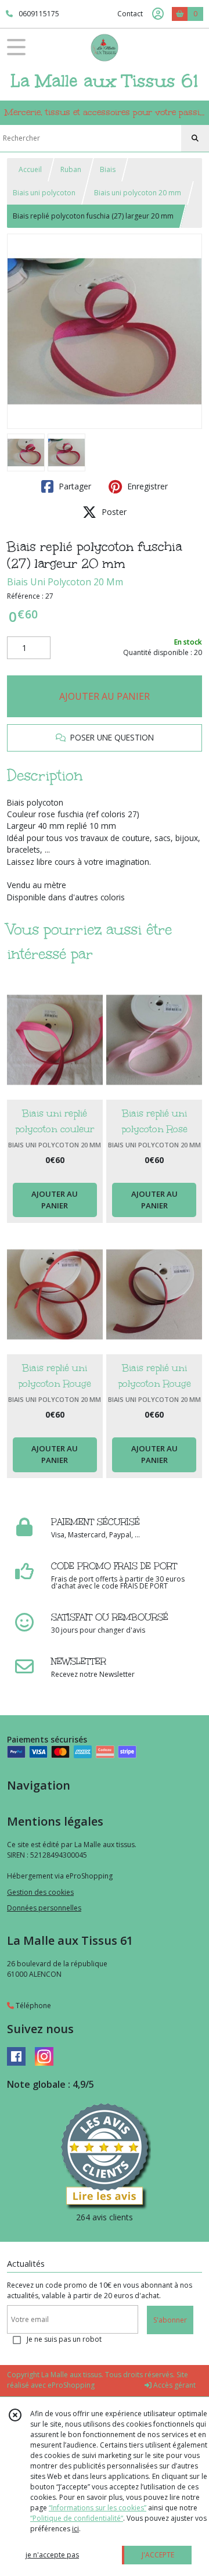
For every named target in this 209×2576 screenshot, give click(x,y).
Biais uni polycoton (44, 193)
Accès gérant (174, 2385)
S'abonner (170, 2320)
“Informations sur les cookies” (98, 2508)
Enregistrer (146, 486)
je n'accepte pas (52, 2555)
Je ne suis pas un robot (64, 2339)
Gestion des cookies (40, 1892)
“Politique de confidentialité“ (77, 2518)
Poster (113, 512)
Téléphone (33, 2006)
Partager (74, 486)
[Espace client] (158, 14)
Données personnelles (44, 1908)
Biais (108, 169)
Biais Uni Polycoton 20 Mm (65, 582)
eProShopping (71, 2385)
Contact (130, 14)
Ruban (71, 169)
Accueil (30, 169)
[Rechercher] (195, 138)
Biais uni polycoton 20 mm (138, 193)
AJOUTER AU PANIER (105, 696)
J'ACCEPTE (158, 2555)
